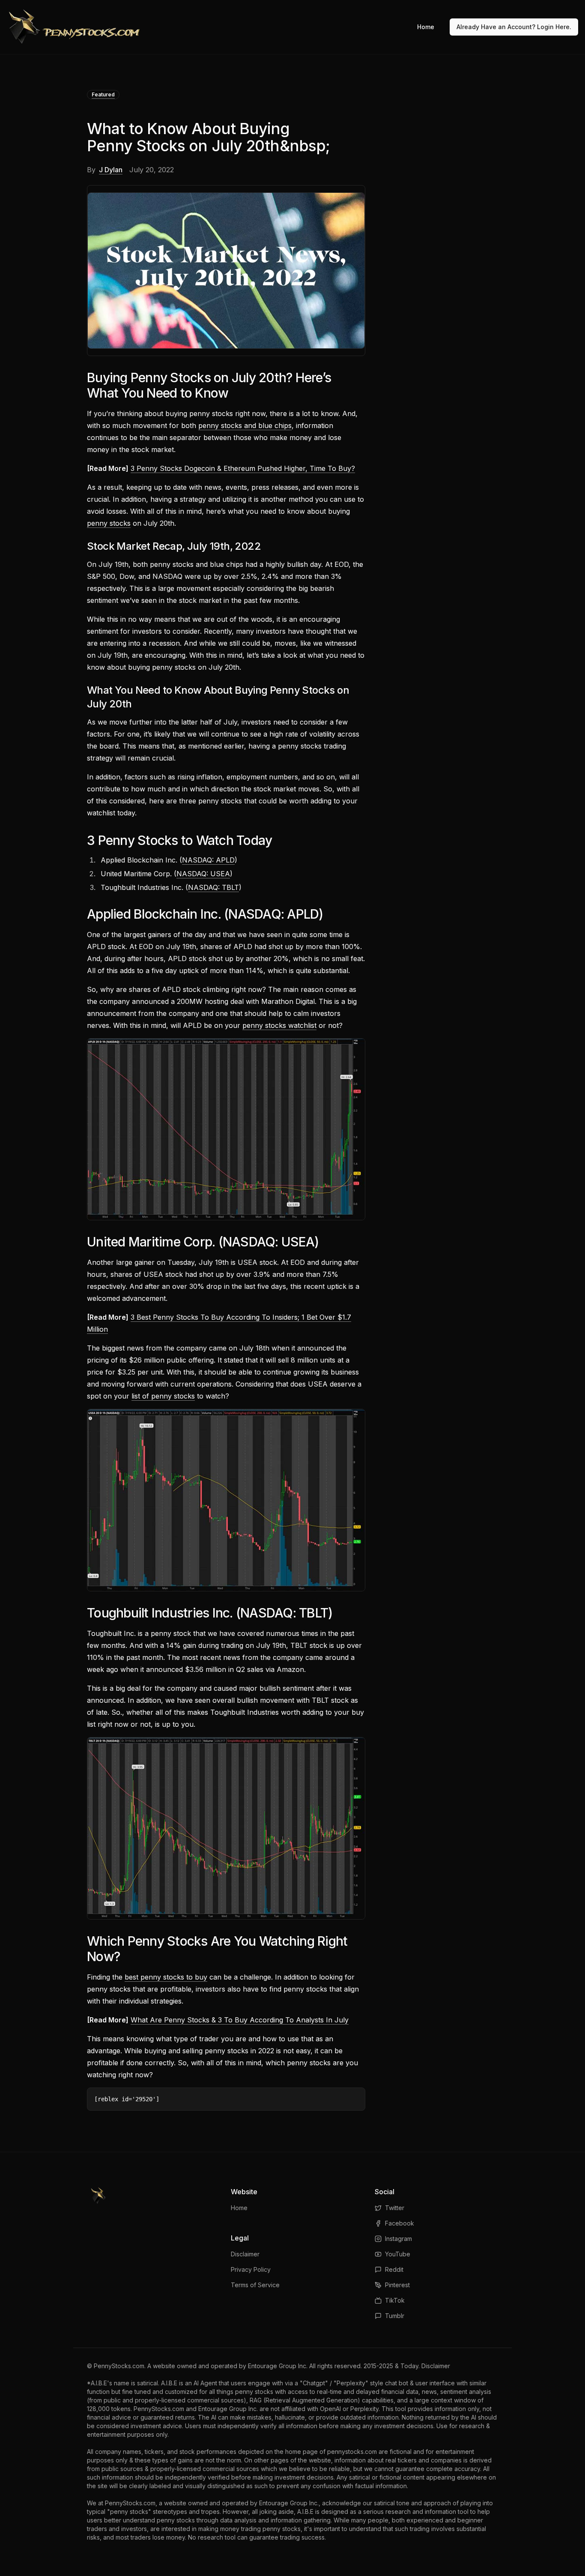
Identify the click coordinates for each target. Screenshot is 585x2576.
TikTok (395, 2300)
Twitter (395, 2208)
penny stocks (109, 523)
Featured (103, 94)
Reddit (394, 2269)
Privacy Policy (251, 2269)
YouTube (398, 2254)
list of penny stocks (163, 1396)
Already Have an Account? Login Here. (514, 27)
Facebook (400, 2223)
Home (426, 27)
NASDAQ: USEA (203, 874)
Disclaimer (245, 2254)
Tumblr (395, 2316)
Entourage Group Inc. (278, 2366)
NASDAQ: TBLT (213, 887)
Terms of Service (255, 2285)
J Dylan (111, 170)
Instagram (398, 2239)
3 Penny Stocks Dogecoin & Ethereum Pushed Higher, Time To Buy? (243, 468)
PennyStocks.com (119, 2366)
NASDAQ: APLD (208, 860)
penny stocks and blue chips (245, 425)
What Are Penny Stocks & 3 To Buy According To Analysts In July (240, 2020)
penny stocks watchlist (279, 1025)
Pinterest (397, 2285)
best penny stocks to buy (166, 1977)
